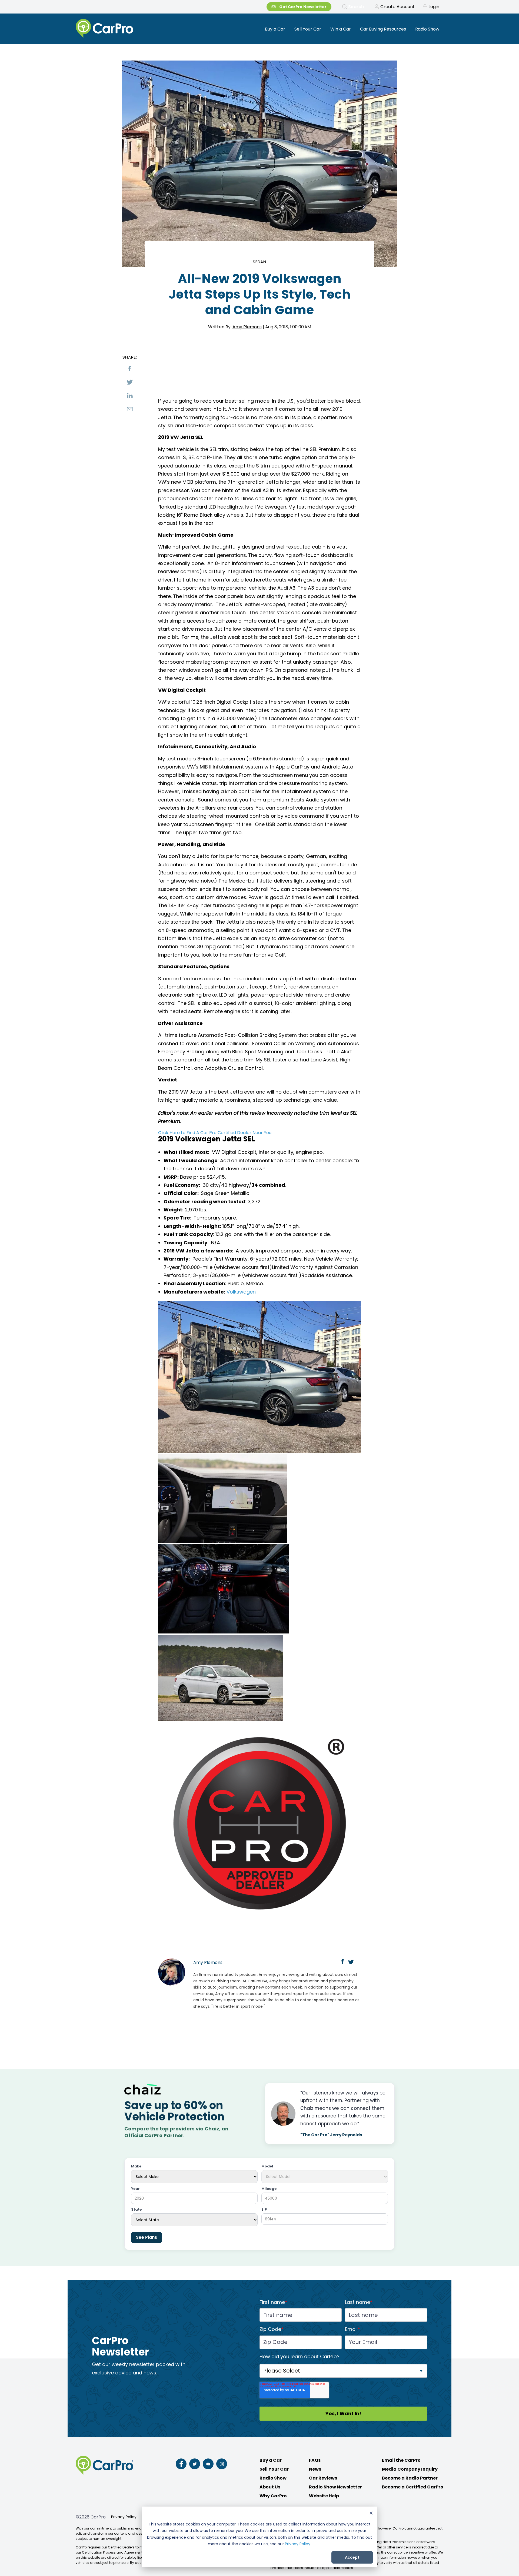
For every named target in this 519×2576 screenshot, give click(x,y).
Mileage (269, 2189)
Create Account (397, 7)
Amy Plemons (247, 327)
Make (136, 2166)
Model (267, 2166)
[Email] (130, 409)
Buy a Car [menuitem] (275, 29)
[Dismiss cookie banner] (371, 2514)
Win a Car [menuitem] (341, 29)
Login (434, 7)
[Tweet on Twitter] (130, 382)
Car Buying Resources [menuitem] (383, 29)
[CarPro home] (125, 29)
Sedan (260, 262)
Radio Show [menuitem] (427, 29)
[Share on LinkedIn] (130, 396)
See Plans (147, 2237)
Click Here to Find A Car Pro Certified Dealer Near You (215, 1133)
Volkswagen (241, 1292)
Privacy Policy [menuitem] (124, 2517)
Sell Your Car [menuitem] (308, 29)
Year (135, 2189)
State (136, 2210)
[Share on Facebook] (130, 369)
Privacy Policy (298, 2544)
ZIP (264, 2210)
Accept (352, 2557)
